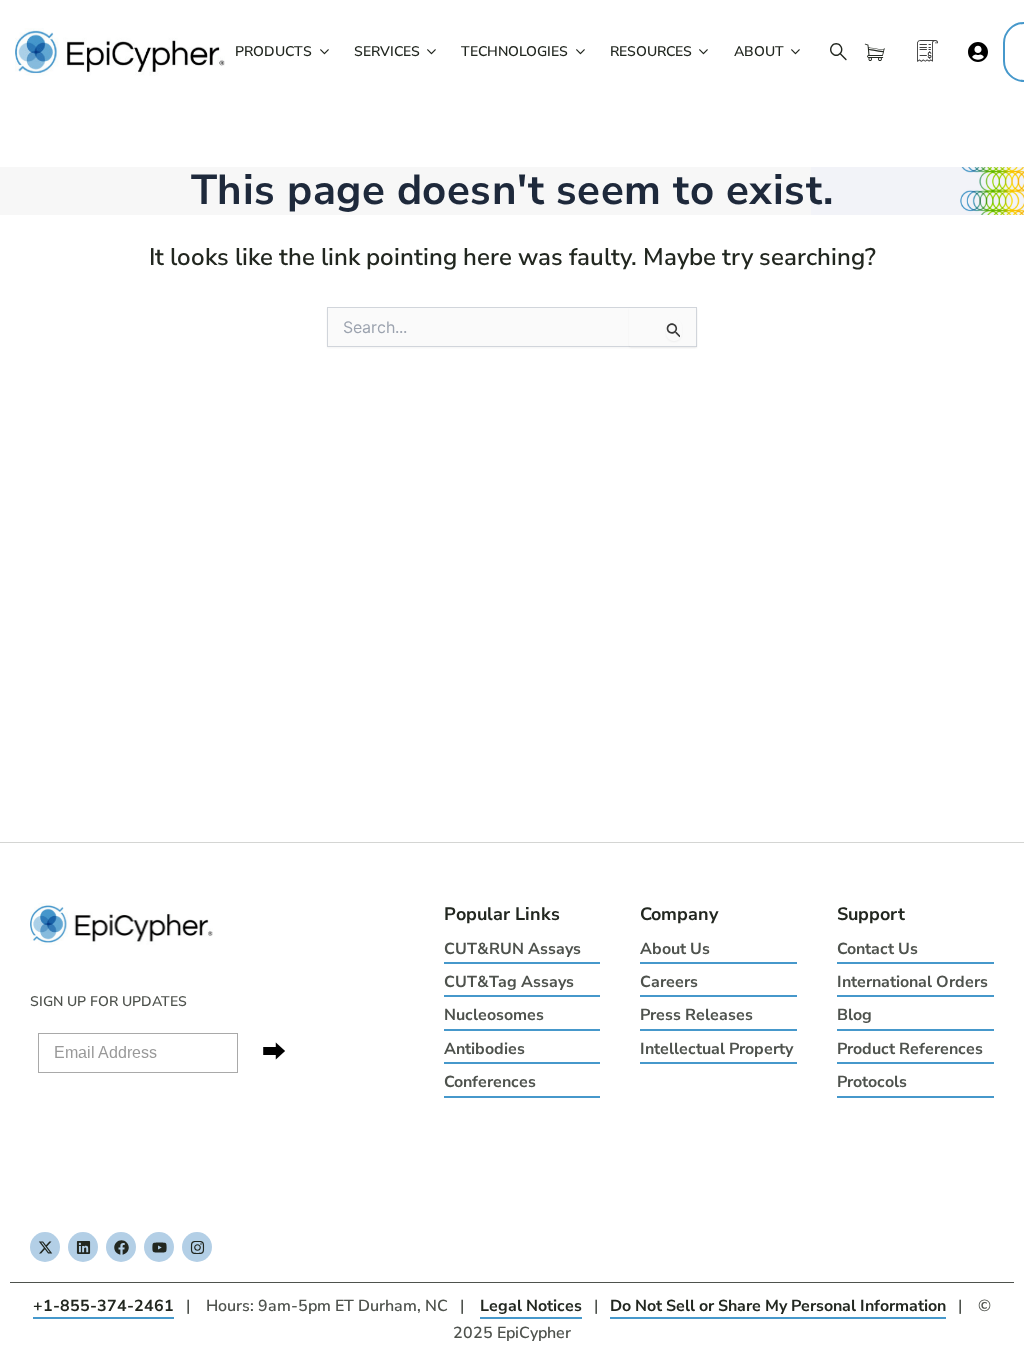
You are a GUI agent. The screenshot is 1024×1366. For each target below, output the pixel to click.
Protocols (872, 1082)
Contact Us (877, 949)
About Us (675, 949)
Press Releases (696, 1015)
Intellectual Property (716, 1049)
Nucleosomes (494, 1015)
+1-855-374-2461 (103, 1306)
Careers (669, 982)
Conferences (490, 1082)
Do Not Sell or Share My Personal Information (778, 1306)
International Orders (912, 982)
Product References (910, 1049)
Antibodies (484, 1049)
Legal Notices (531, 1306)
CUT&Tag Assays (509, 982)
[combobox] (512, 327)
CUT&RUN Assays (512, 949)
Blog (854, 1015)
